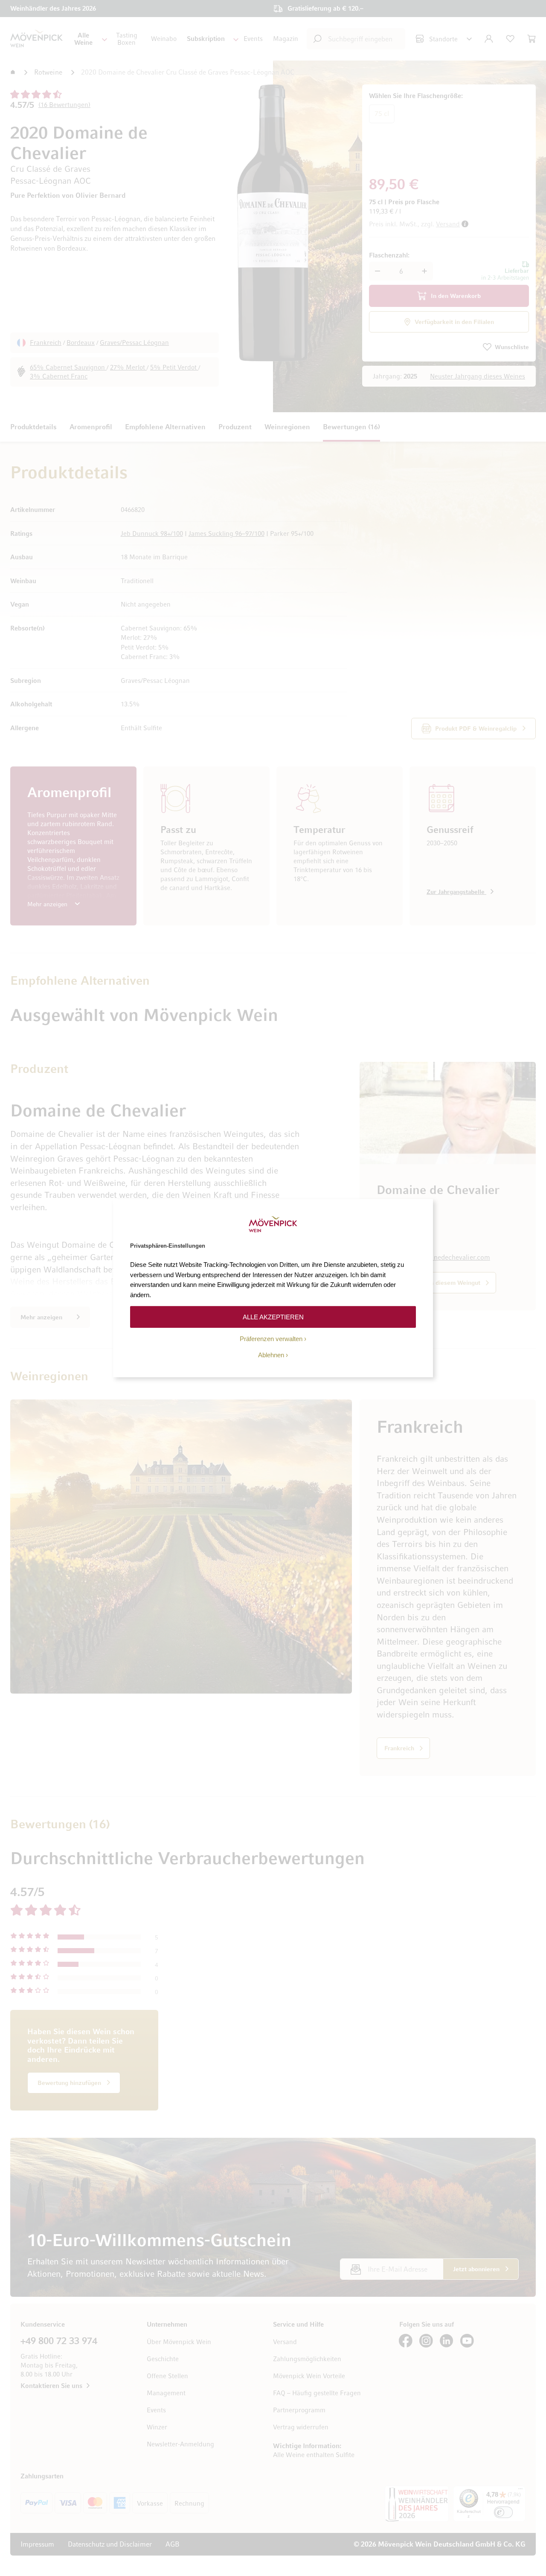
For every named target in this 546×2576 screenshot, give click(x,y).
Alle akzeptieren (273, 1317)
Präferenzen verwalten (271, 1339)
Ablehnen (271, 1355)
